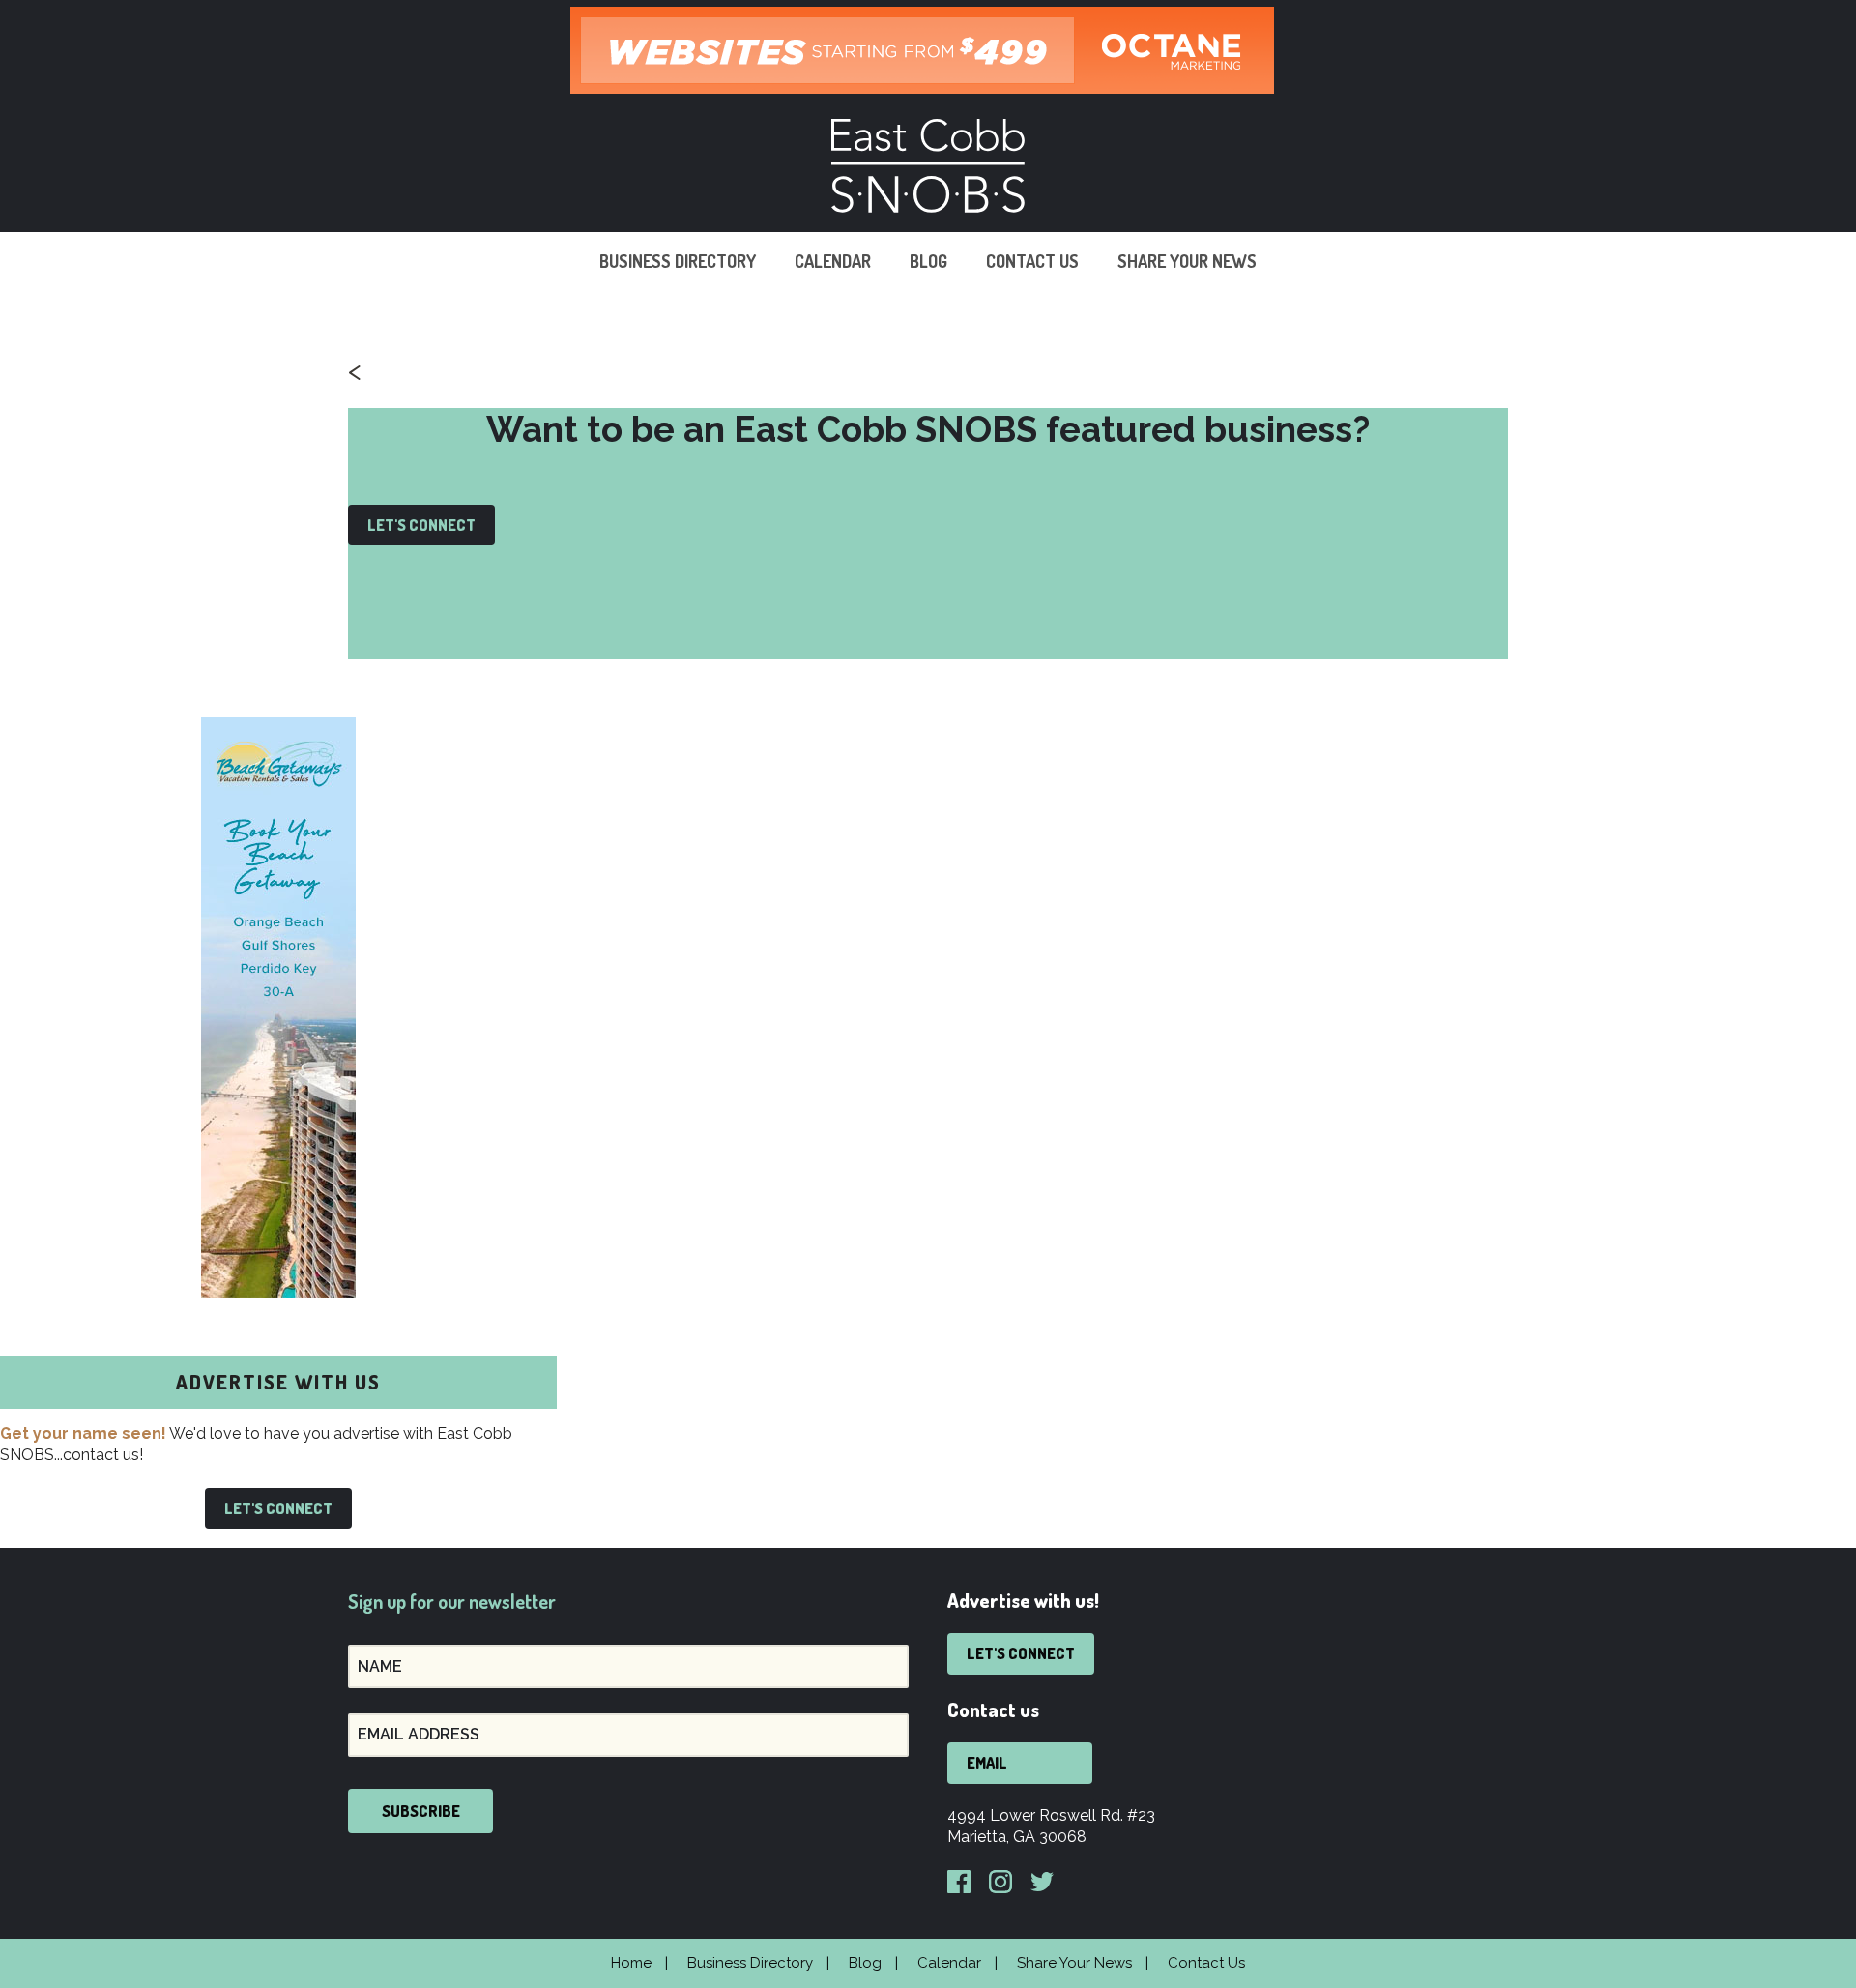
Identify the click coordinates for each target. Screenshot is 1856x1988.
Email (987, 1763)
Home (631, 1963)
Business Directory (678, 261)
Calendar (833, 261)
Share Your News (1187, 261)
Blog (928, 261)
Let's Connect (421, 525)
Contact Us (1032, 261)
